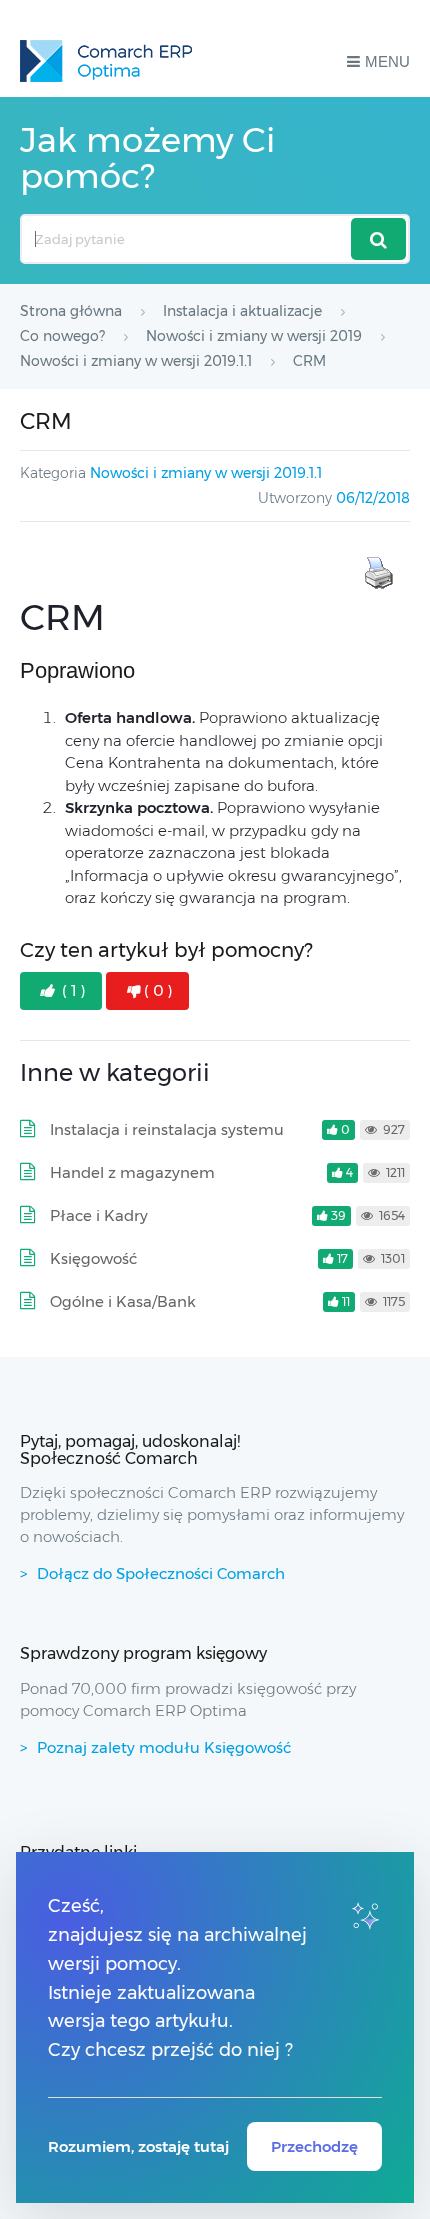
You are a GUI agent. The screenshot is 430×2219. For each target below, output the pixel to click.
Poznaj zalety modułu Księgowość (164, 1747)
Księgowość (93, 1258)
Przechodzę (314, 2146)
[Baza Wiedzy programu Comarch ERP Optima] (106, 61)
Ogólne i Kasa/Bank (123, 1301)
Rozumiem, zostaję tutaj (138, 2146)
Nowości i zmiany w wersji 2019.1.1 (206, 473)
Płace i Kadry (99, 1215)
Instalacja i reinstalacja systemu (167, 1129)
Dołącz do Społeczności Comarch (161, 1573)
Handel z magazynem (132, 1172)
